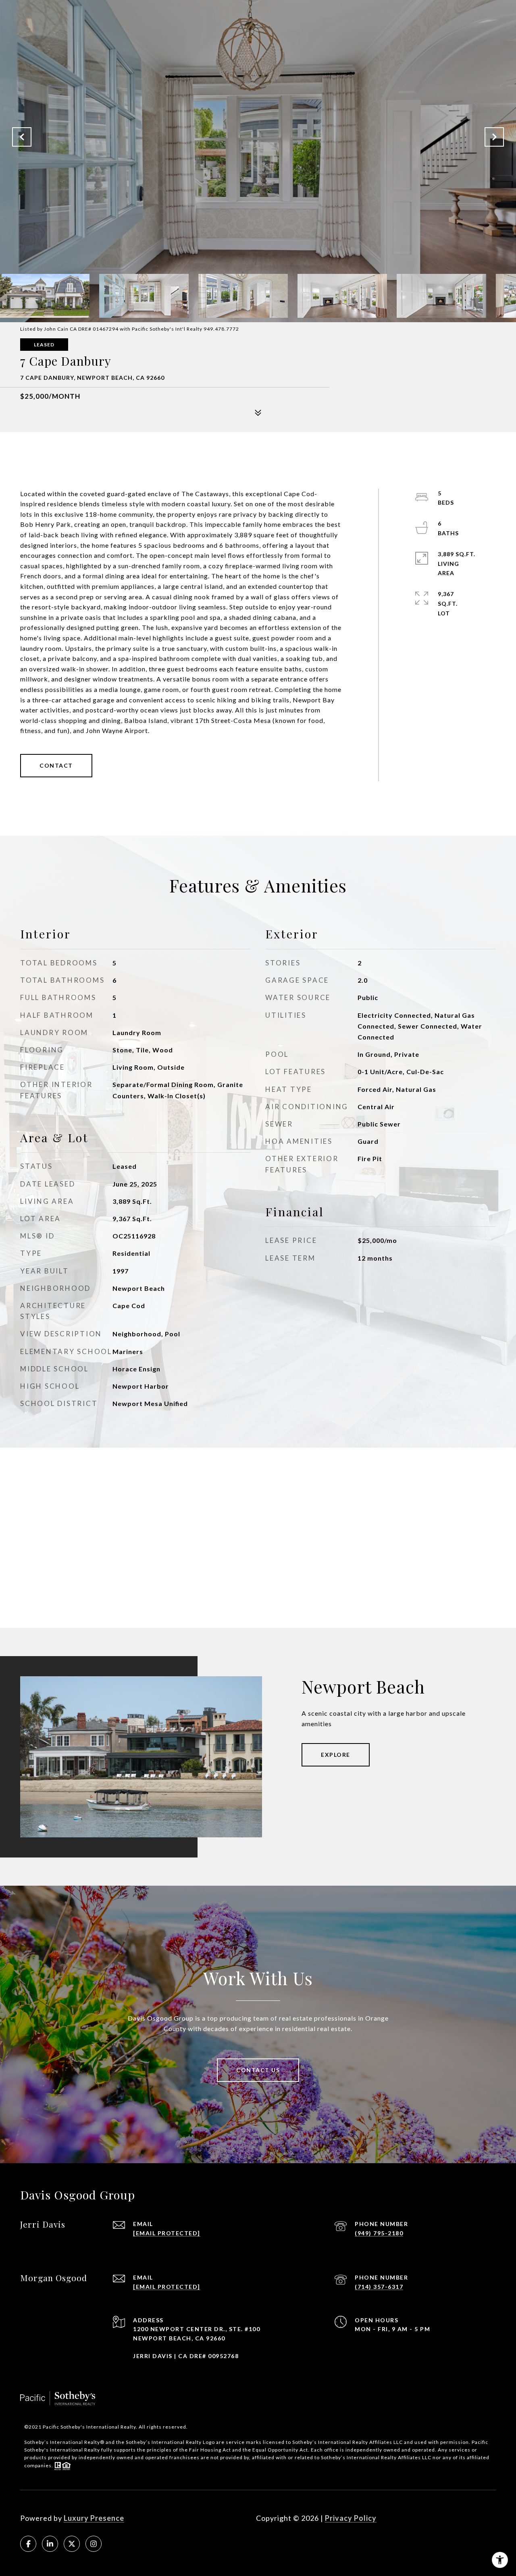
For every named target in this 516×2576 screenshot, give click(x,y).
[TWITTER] (72, 2544)
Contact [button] (56, 765)
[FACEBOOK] (28, 2544)
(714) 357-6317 (379, 2287)
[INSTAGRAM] (94, 2544)
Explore (336, 1755)
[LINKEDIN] (50, 2544)
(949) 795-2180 (379, 2233)
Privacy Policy (351, 2518)
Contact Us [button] (258, 2070)
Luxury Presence (94, 2518)
